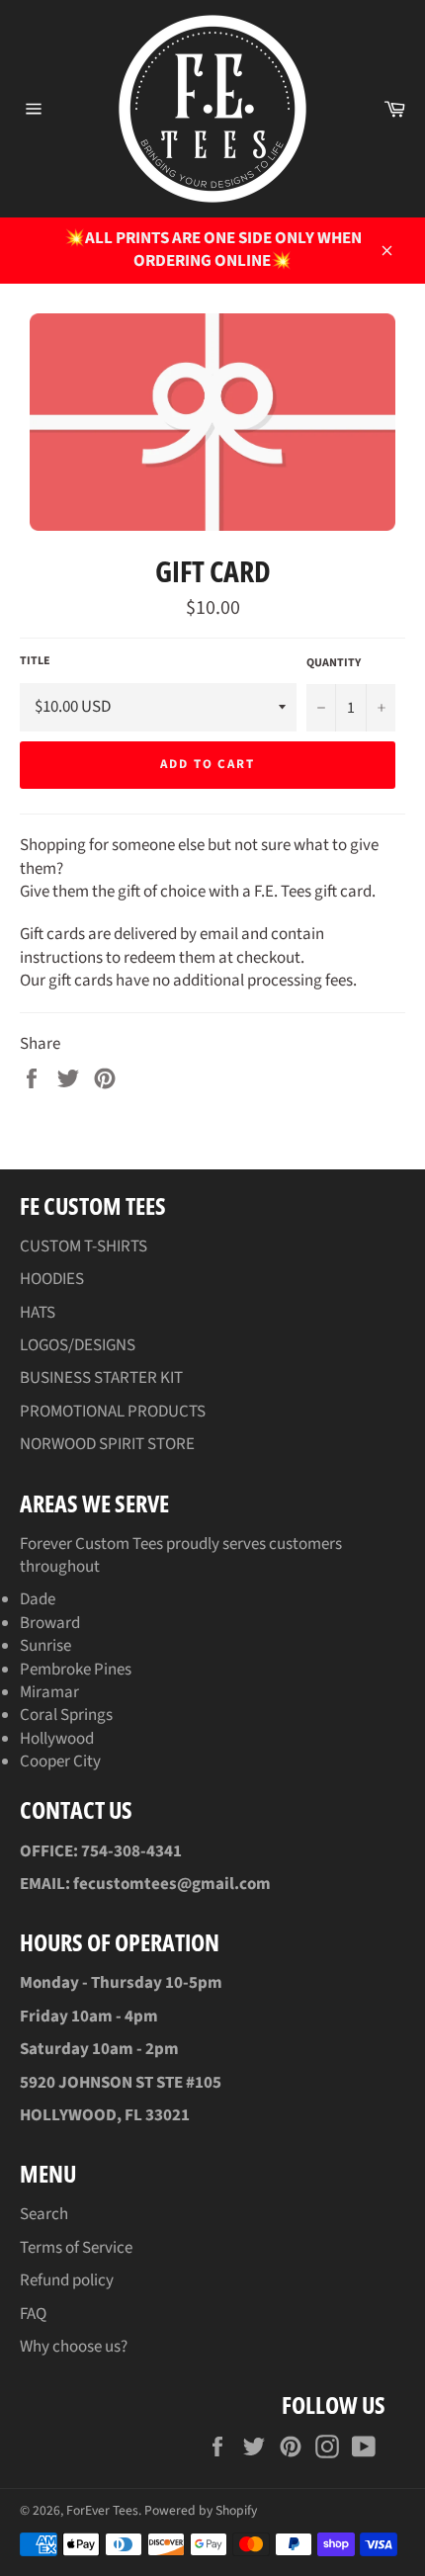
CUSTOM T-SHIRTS (84, 1246)
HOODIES (52, 1279)
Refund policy (67, 2280)
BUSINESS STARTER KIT (101, 1378)
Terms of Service (76, 2248)
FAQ (33, 2314)
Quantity (334, 663)
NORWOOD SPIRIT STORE (107, 1444)
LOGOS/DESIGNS (78, 1345)
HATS (38, 1313)
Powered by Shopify (201, 2510)
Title (35, 661)
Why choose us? (74, 2347)
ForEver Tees (102, 2510)
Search (44, 2214)
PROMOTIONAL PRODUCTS (113, 1412)
